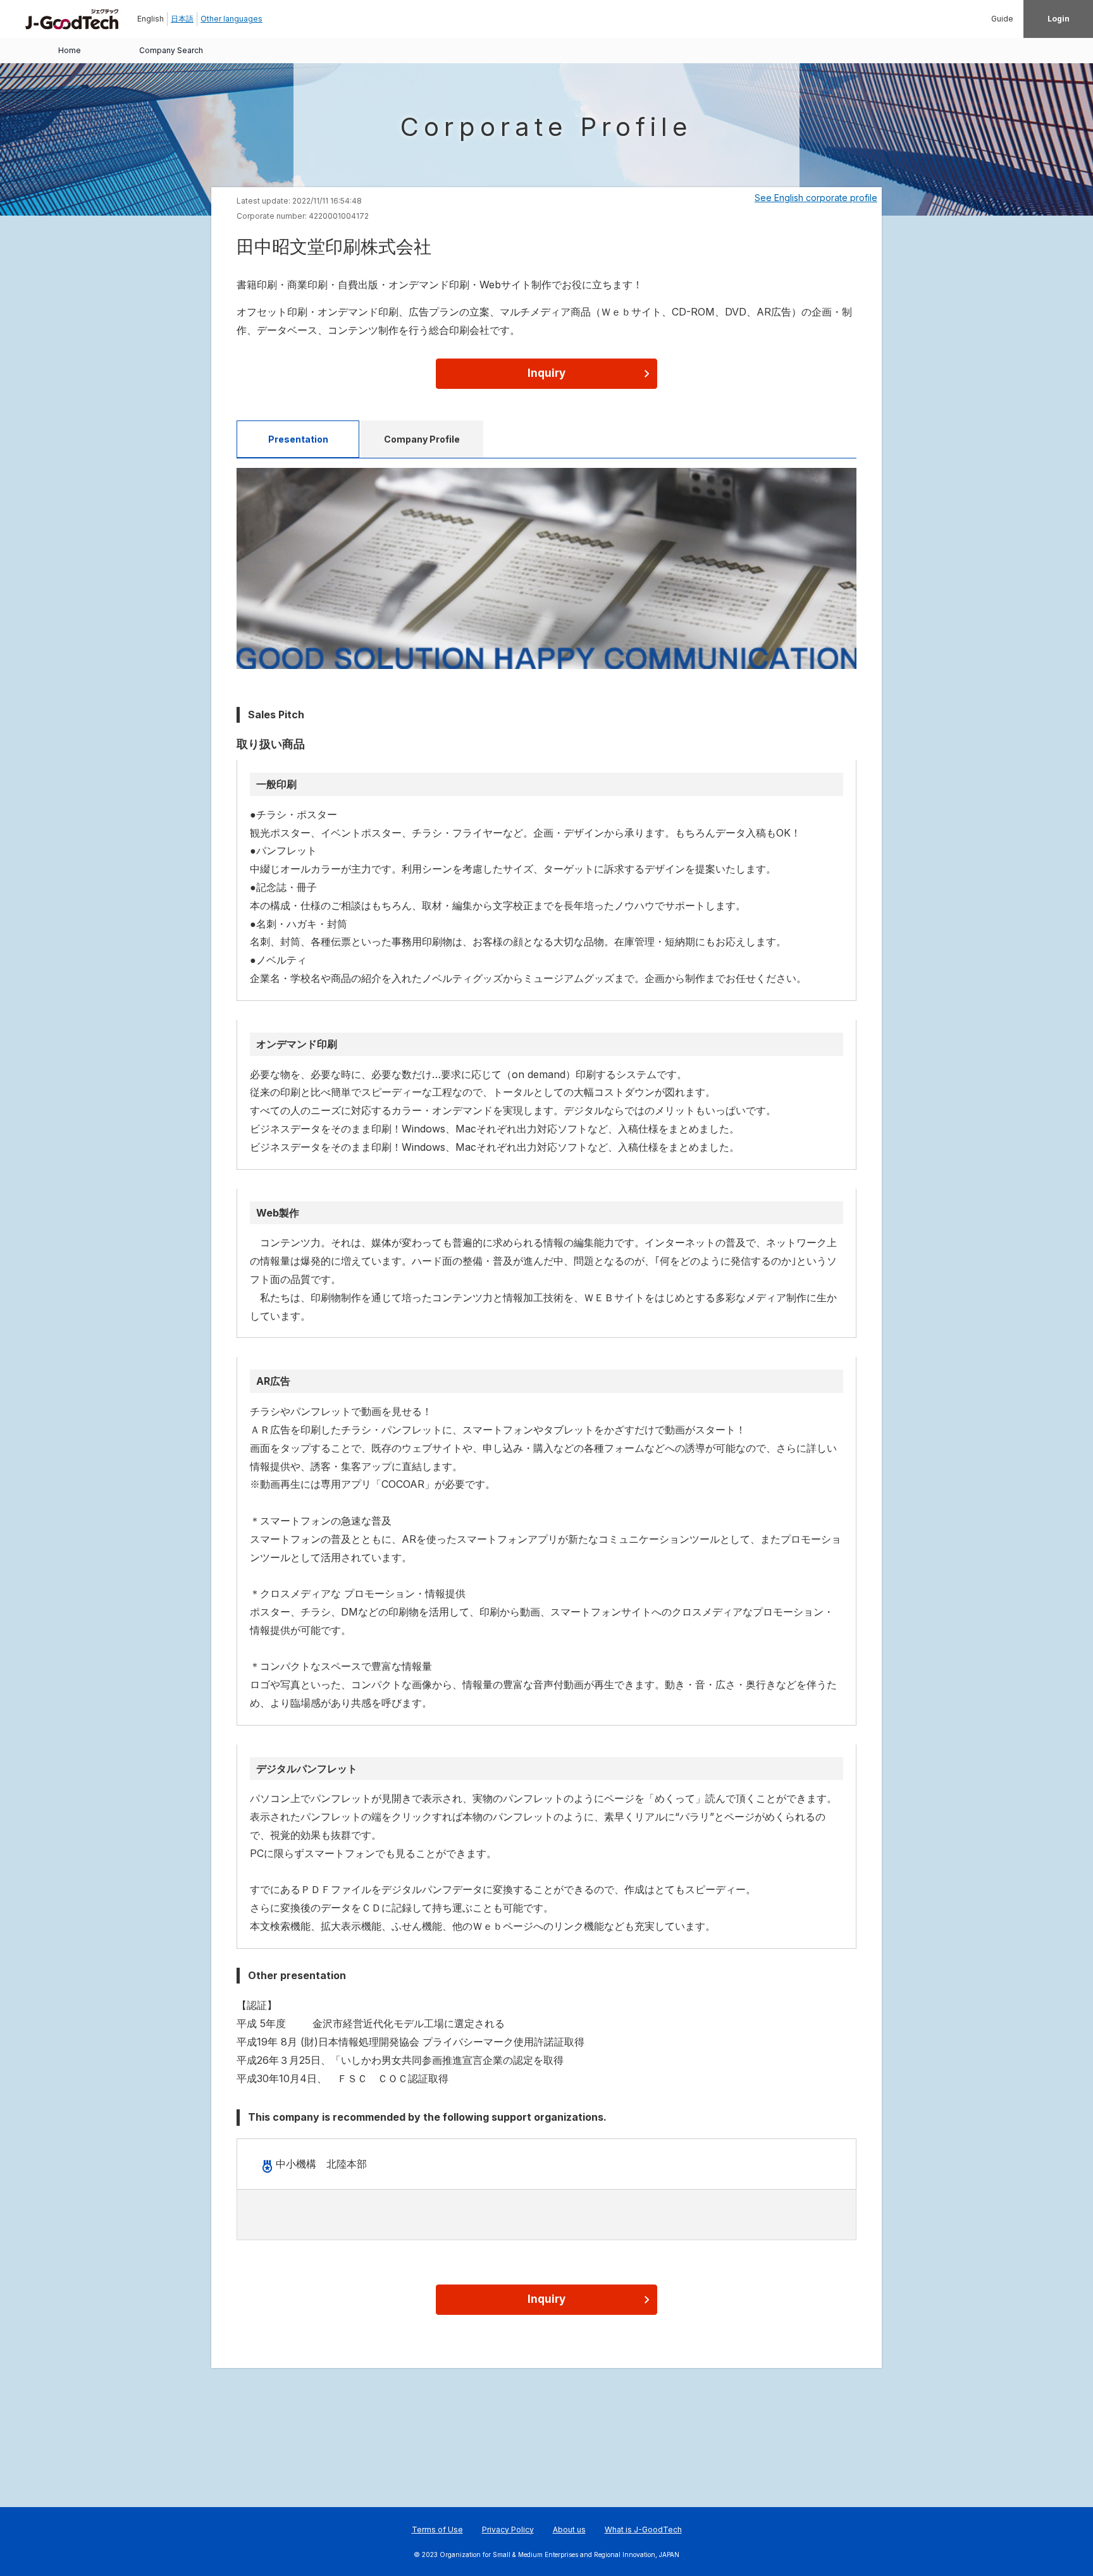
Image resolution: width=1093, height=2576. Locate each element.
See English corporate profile (816, 198)
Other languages (232, 19)
